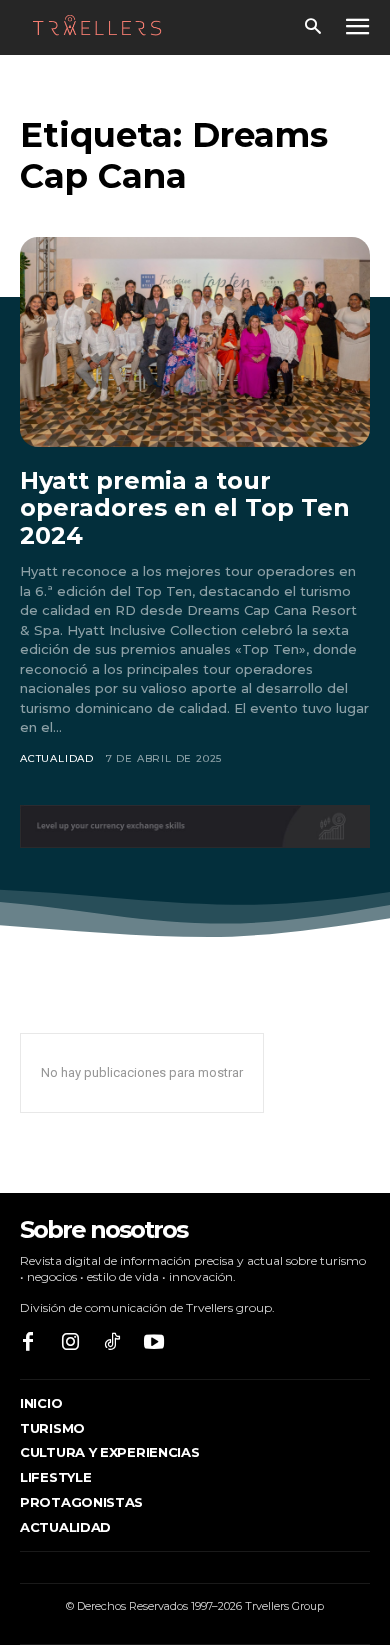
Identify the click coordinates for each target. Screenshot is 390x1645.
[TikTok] (112, 1343)
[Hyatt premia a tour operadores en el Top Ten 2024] (195, 342)
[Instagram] (70, 1343)
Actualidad (57, 758)
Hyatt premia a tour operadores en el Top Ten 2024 (185, 508)
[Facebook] (28, 1343)
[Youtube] (154, 1343)
